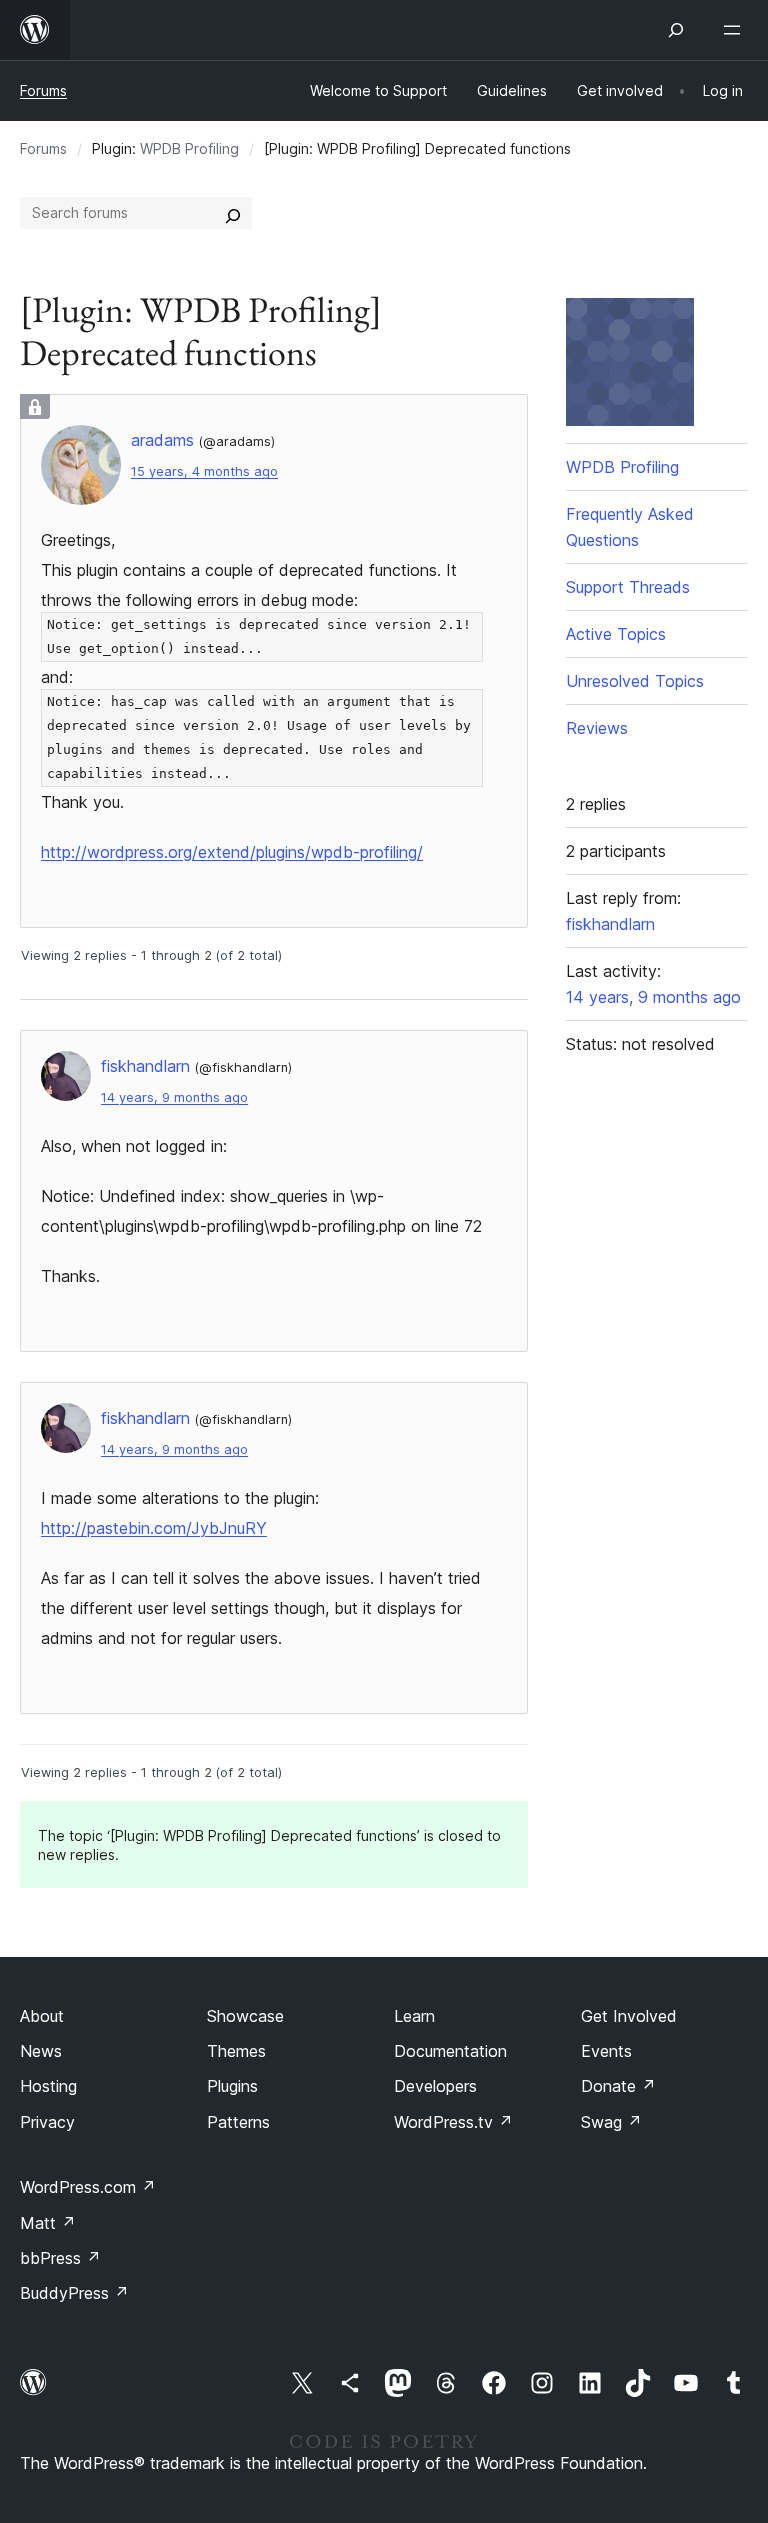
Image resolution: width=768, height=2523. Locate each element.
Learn (414, 2016)
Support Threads (628, 587)
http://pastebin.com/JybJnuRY (154, 1528)
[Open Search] (676, 30)
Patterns (238, 2122)
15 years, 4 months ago (204, 471)
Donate (618, 2086)
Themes (236, 2051)
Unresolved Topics (635, 681)
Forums (43, 90)
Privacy (47, 2122)
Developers (435, 2086)
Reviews (597, 728)
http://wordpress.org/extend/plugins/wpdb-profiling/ (232, 852)
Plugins (232, 2086)
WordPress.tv (453, 2122)
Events (606, 2051)
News (41, 2051)
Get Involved (629, 2016)
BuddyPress (74, 2293)
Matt (48, 2223)
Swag (611, 2122)
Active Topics (616, 634)
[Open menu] (736, 30)
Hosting (48, 2086)
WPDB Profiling (189, 148)
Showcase (245, 2016)
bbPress (60, 2258)
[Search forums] (233, 213)
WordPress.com (88, 2187)
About (42, 2016)
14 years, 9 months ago (174, 1097)
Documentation (450, 2051)
